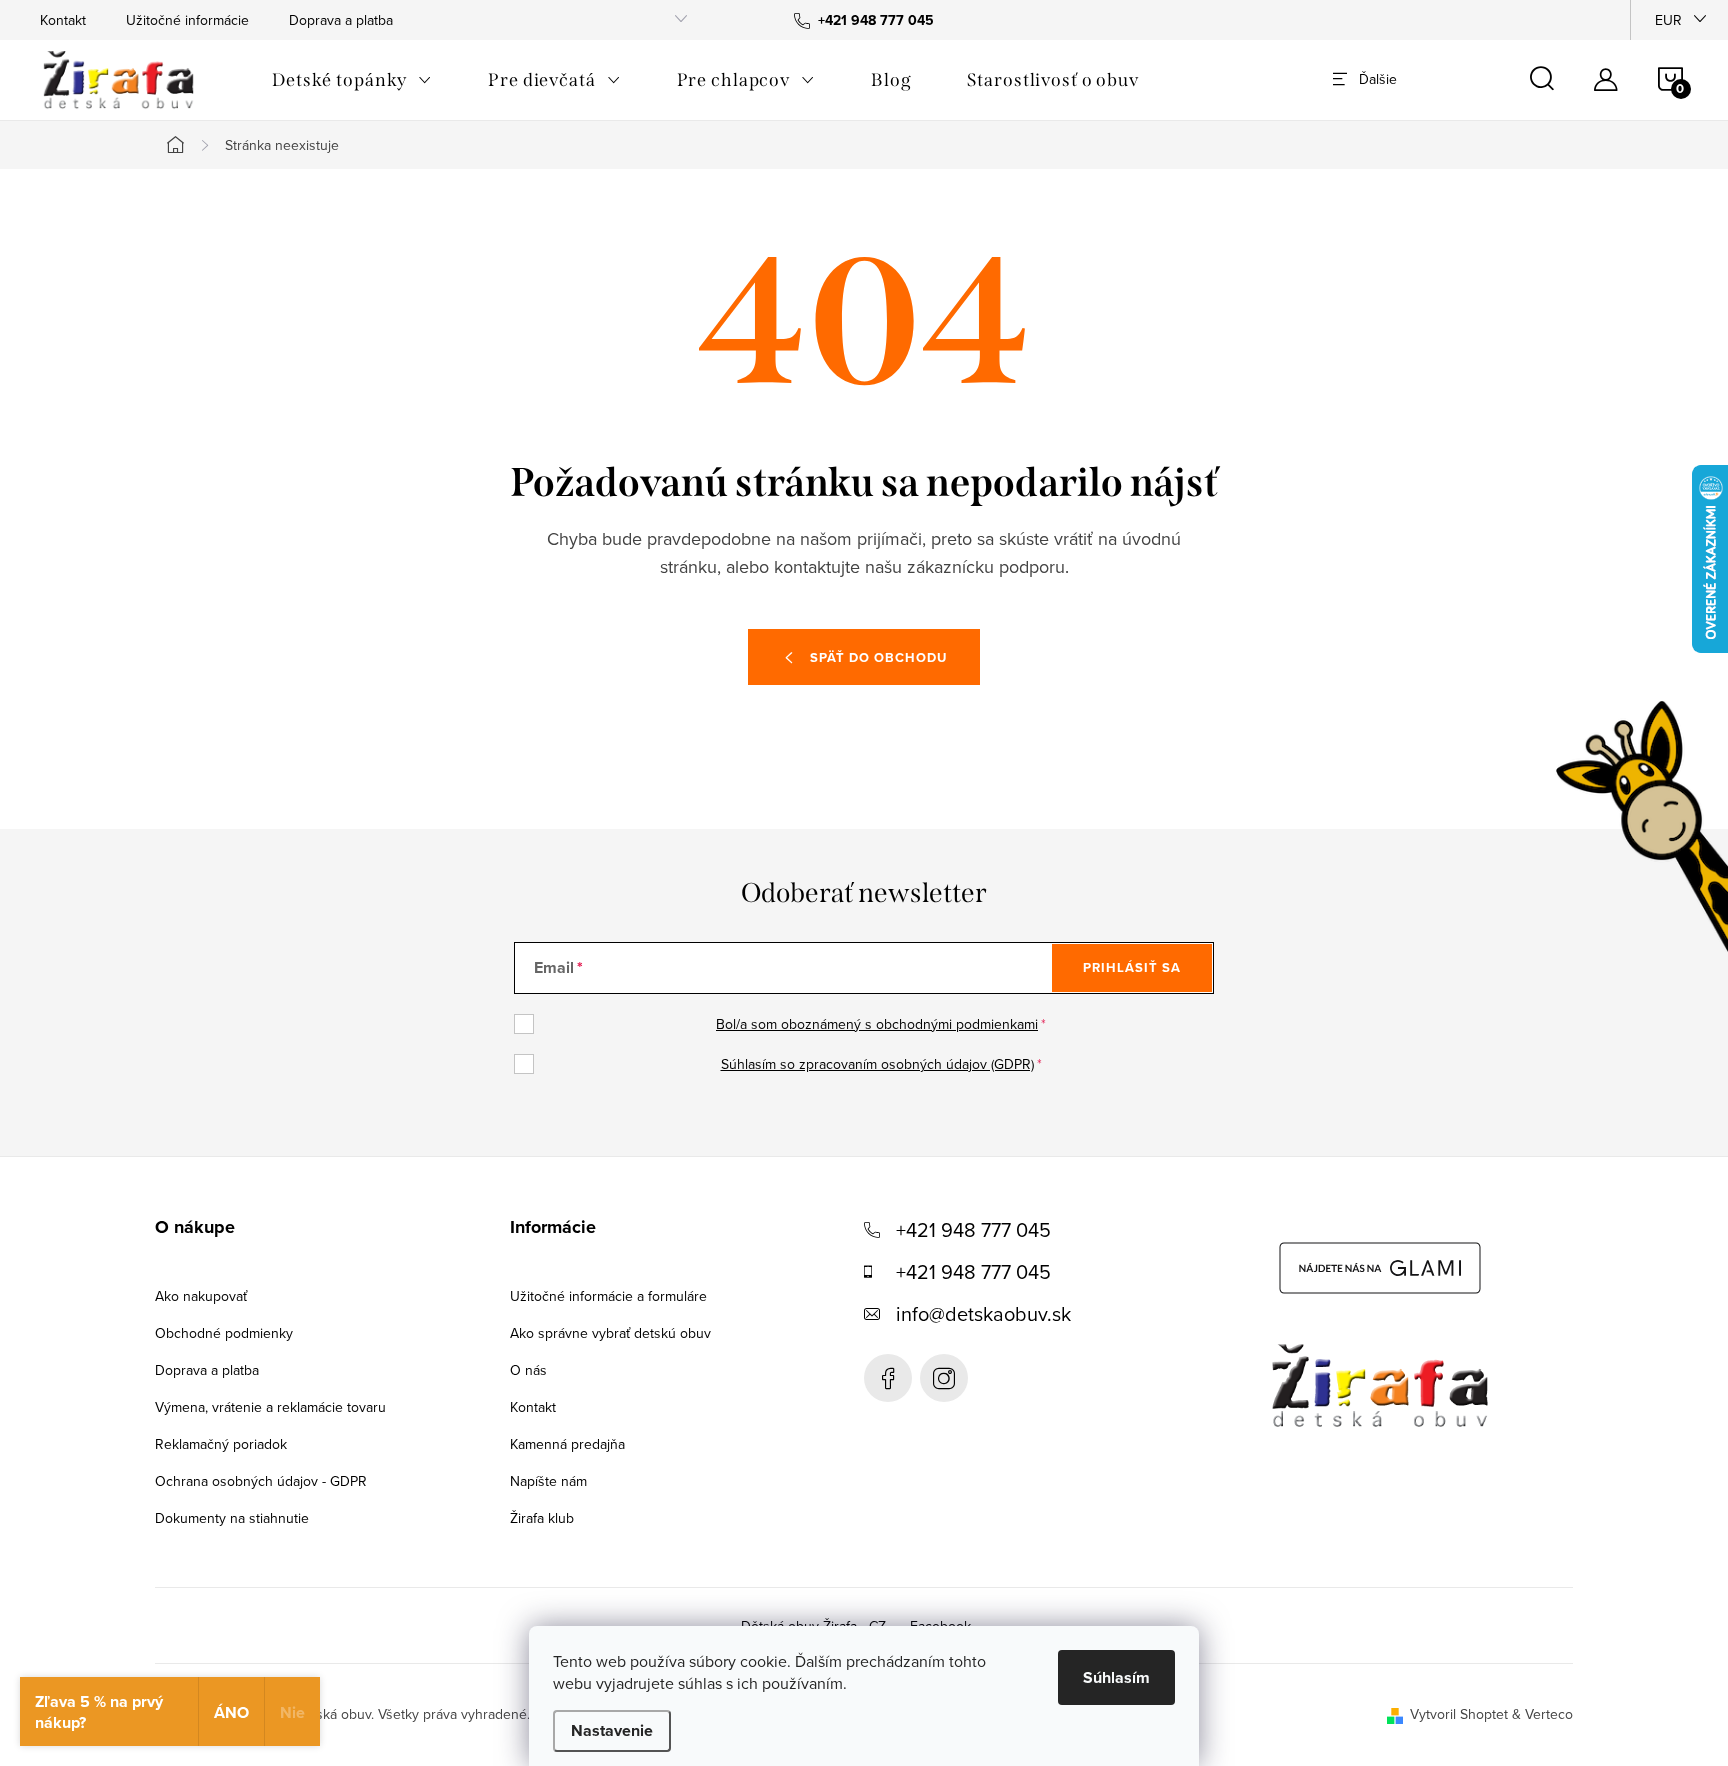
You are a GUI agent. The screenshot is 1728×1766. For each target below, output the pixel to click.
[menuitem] (352, 80)
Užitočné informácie (187, 20)
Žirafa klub (542, 1518)
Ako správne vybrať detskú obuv (610, 1333)
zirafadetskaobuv (944, 1378)
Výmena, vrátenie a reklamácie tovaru (270, 1407)
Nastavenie (612, 1730)
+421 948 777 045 (973, 1229)
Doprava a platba (341, 20)
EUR (1668, 20)
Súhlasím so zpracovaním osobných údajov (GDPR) (877, 1064)
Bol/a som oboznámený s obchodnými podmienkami (877, 1024)
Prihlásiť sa (1132, 967)
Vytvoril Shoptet (1459, 1714)
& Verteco (1540, 1714)
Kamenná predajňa (567, 1444)
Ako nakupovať (201, 1296)
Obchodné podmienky (224, 1333)
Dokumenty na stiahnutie (232, 1518)
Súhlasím (1116, 1677)
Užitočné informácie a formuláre (608, 1296)
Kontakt (63, 20)
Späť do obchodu (878, 657)
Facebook (888, 1378)
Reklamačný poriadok (221, 1444)
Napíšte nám (548, 1481)
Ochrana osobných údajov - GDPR (261, 1481)
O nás (528, 1370)
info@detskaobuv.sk (983, 1313)
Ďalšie (1378, 79)
